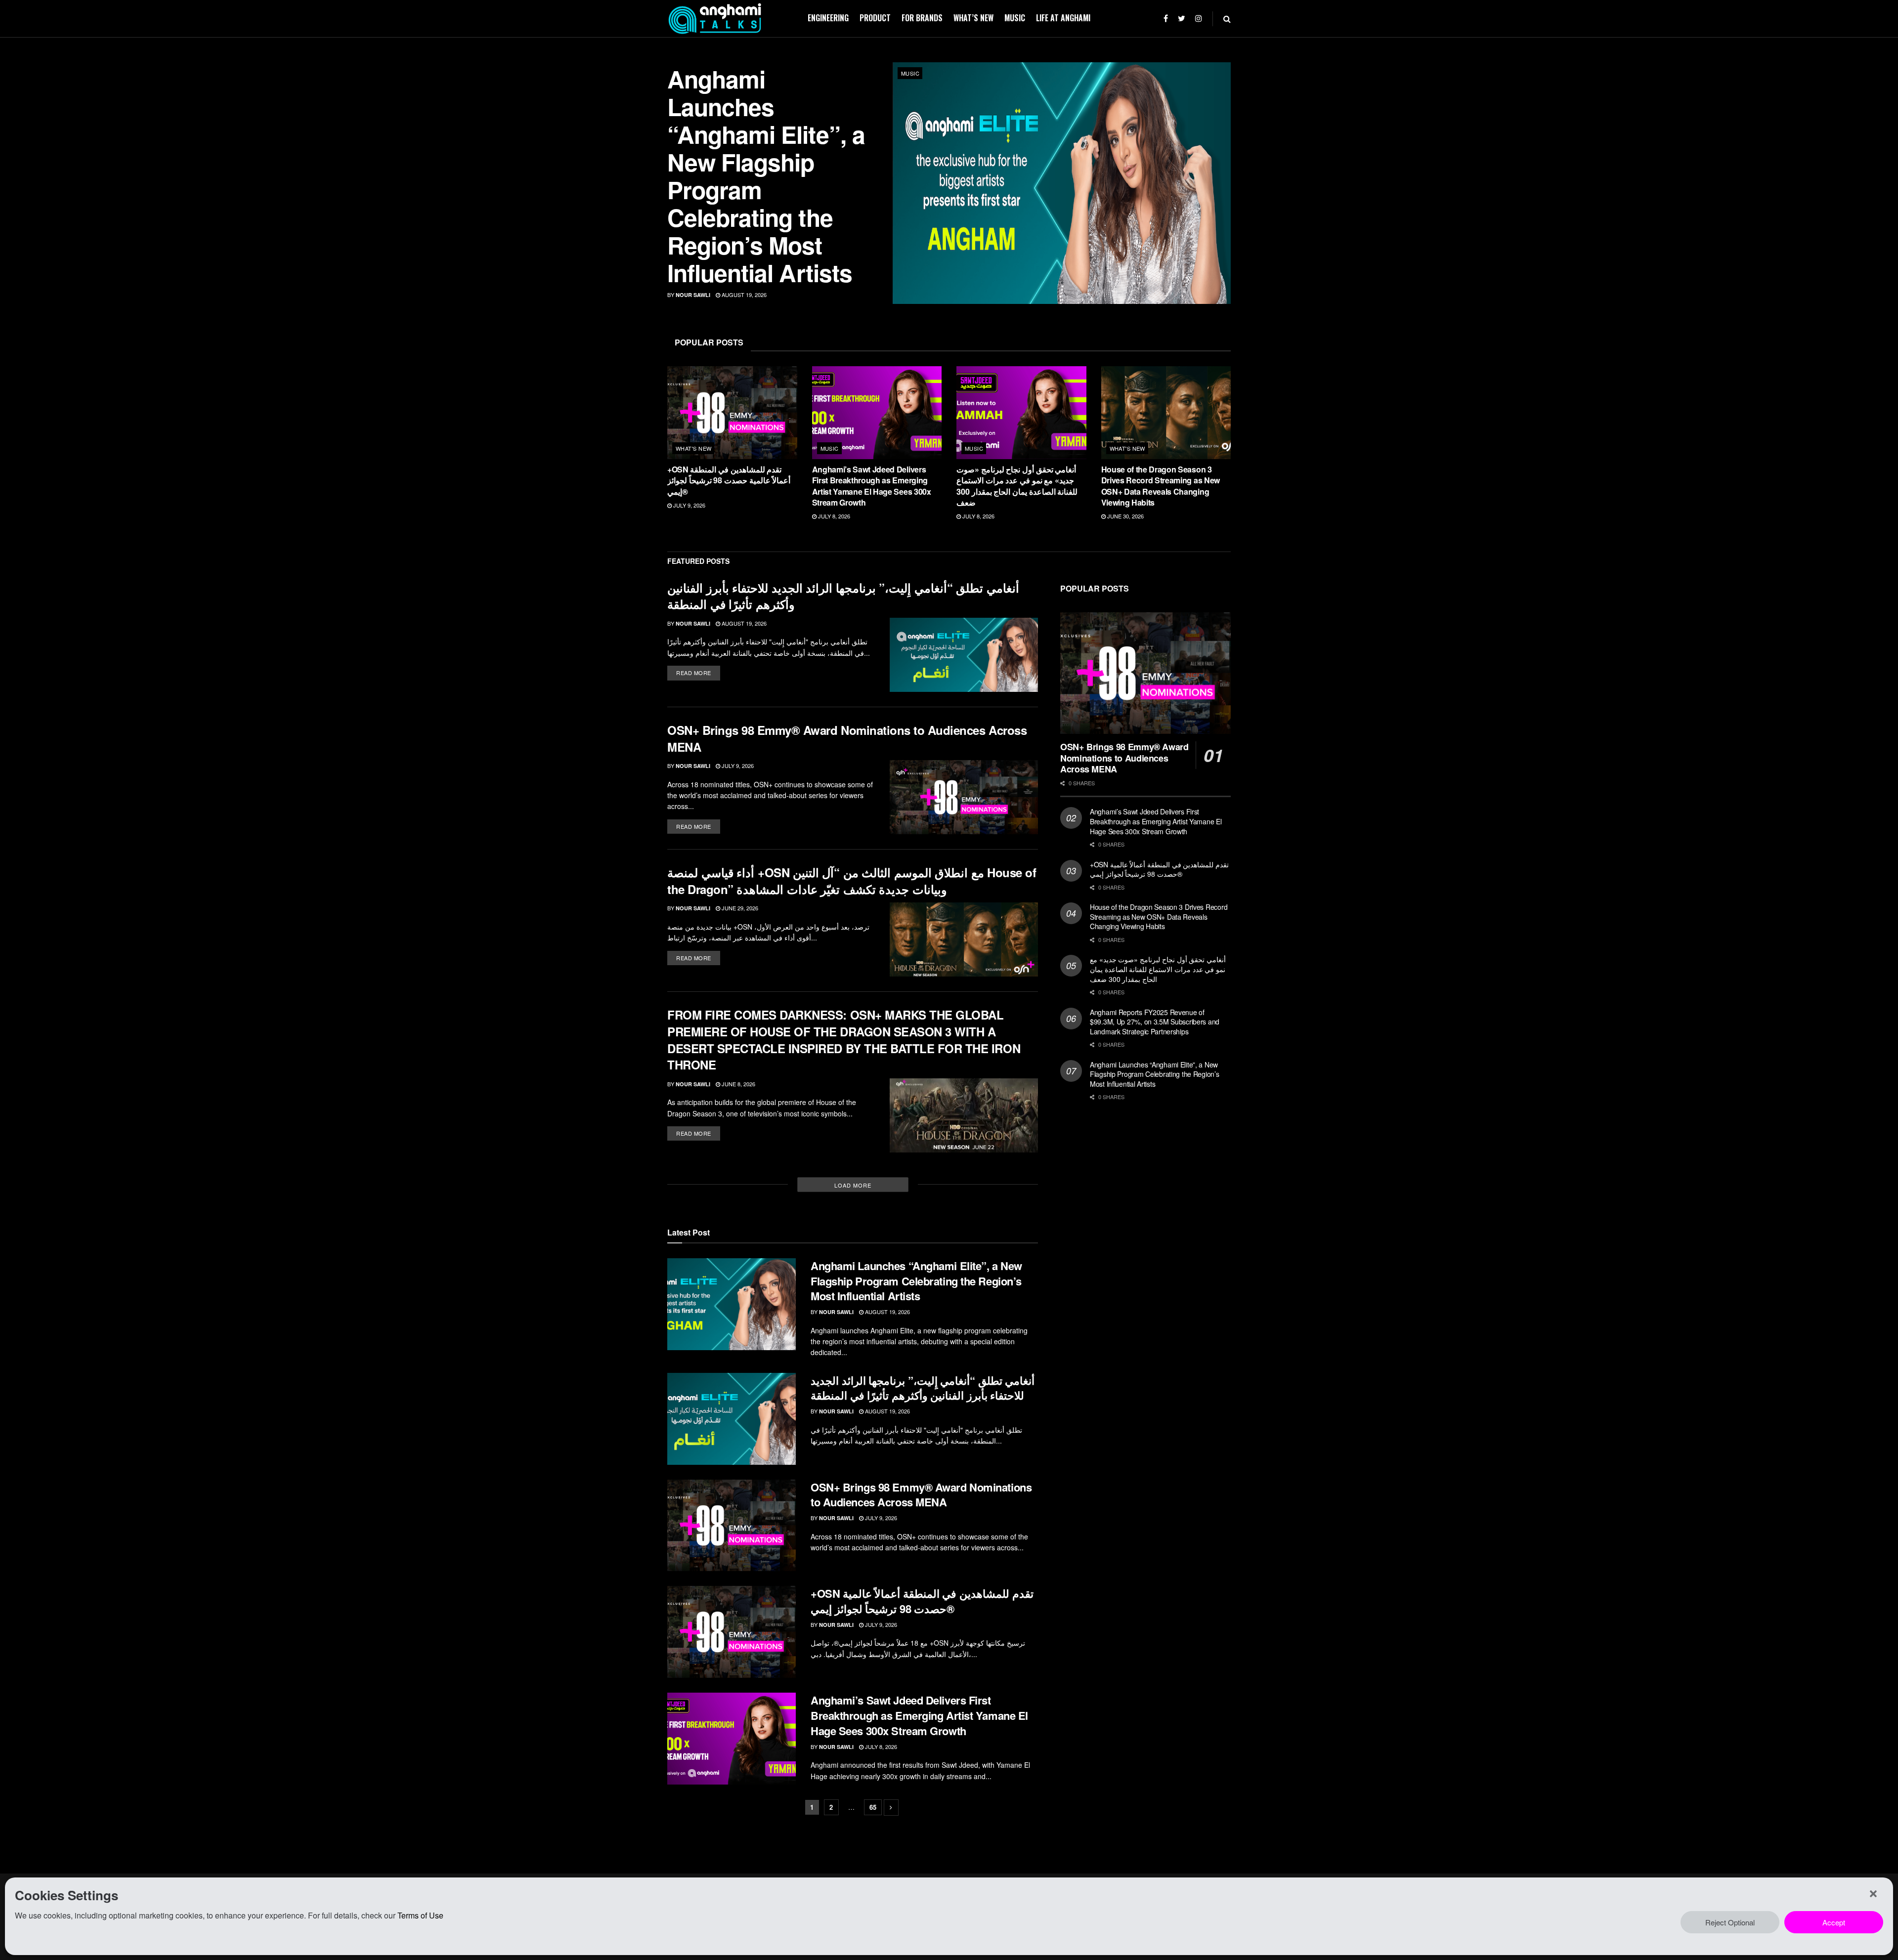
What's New (693, 448)
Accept (1834, 1922)
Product (875, 18)
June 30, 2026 (1125, 516)
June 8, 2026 (738, 1084)
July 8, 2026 (833, 516)
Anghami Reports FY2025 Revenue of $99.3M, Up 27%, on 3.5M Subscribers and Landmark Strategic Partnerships (1155, 1022)
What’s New (973, 18)
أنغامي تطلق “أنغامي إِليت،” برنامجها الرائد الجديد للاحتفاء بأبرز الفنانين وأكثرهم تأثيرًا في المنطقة (843, 596)
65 (873, 1807)
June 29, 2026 (739, 908)
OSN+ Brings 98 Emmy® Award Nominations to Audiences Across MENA (847, 738)
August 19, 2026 (743, 295)
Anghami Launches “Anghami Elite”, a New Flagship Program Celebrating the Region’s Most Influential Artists (766, 176)
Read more (694, 673)
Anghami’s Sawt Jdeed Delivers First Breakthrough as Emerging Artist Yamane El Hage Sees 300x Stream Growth (872, 486)
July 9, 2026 (689, 505)
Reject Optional (1730, 1922)
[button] (1873, 1894)
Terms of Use (420, 1915)
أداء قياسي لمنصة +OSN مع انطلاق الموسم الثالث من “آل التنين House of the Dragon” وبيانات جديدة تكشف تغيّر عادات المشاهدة (852, 881)
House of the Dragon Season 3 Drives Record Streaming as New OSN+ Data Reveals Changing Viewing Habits (1161, 486)
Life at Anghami (1063, 18)
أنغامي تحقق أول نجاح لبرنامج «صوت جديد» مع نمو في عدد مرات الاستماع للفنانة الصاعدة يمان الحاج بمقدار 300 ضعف (1017, 486)
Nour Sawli (693, 295)
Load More (853, 1185)
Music (1015, 18)
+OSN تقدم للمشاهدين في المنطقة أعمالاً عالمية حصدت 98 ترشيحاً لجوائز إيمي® (729, 480)
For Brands (922, 18)
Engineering (828, 18)
